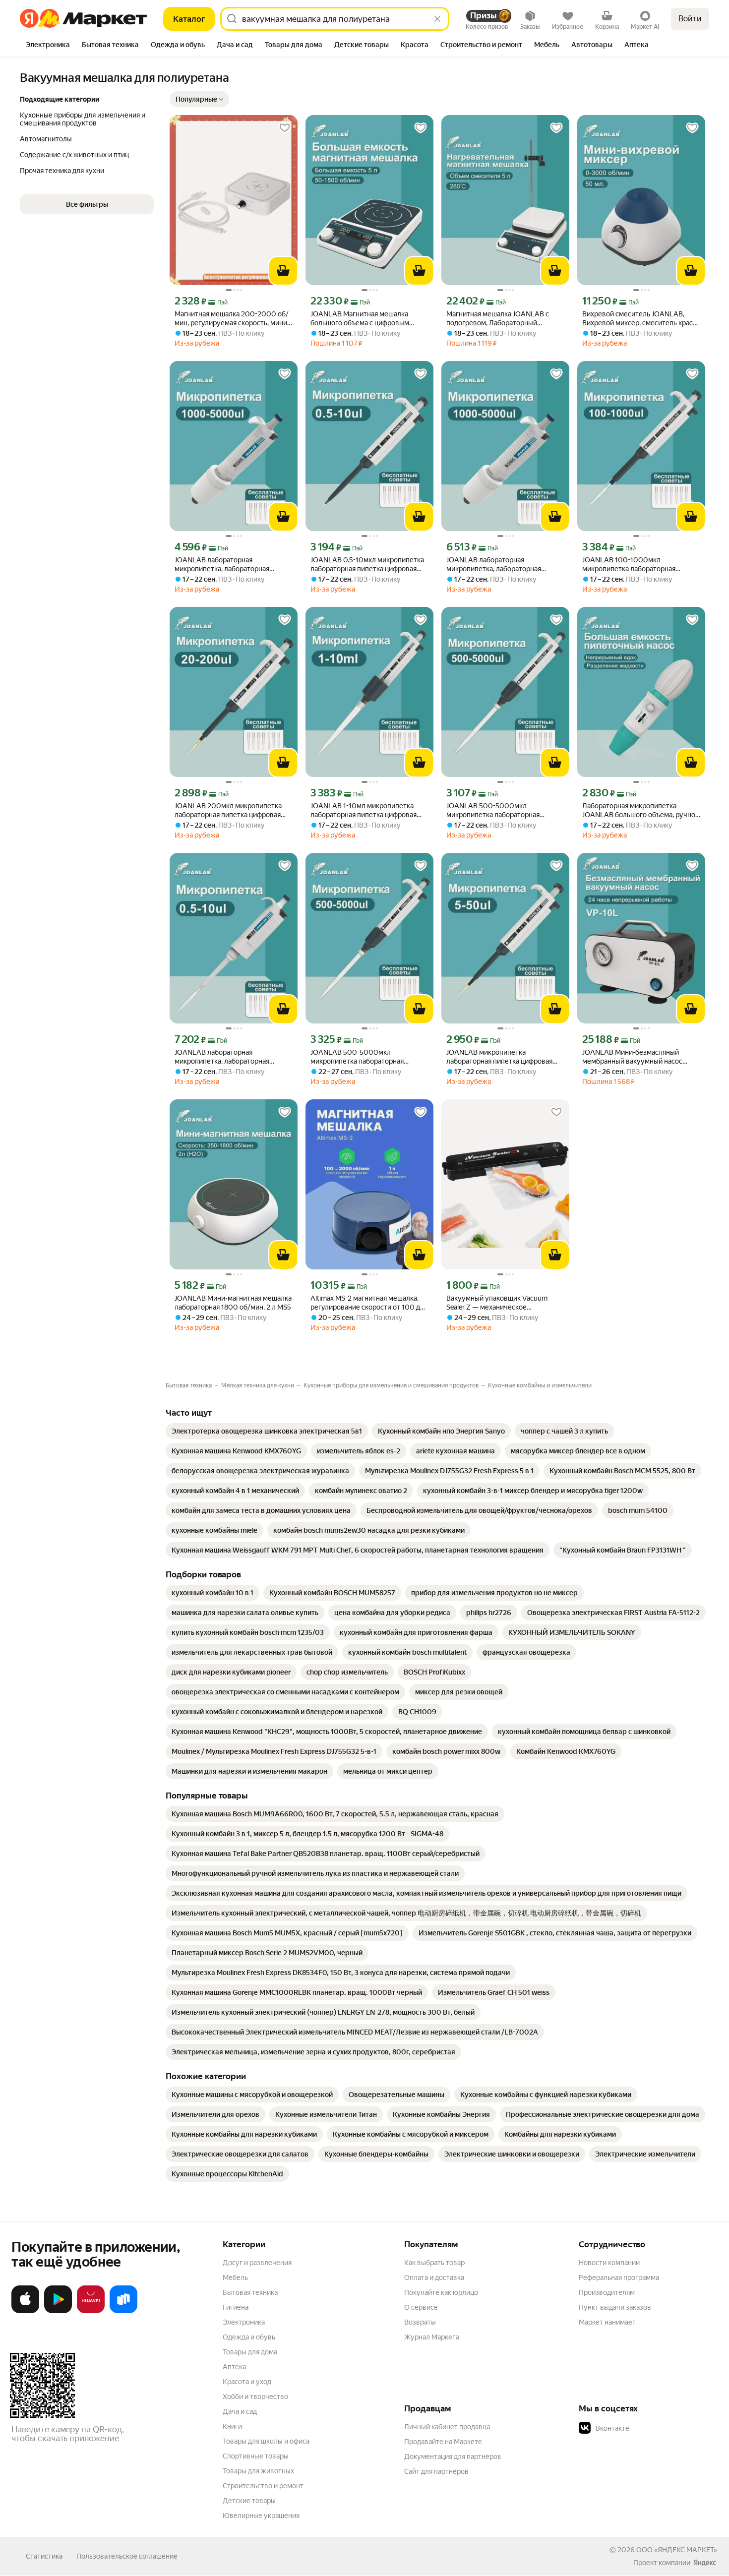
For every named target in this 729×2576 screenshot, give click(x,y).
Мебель (235, 2277)
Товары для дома (250, 2352)
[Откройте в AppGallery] (91, 2311)
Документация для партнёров (453, 2456)
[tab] (48, 46)
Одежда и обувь (249, 2337)
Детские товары (249, 2501)
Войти (690, 19)
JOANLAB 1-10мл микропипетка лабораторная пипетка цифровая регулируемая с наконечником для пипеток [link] (367, 810)
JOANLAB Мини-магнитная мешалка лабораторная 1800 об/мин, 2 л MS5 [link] (233, 1303)
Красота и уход (247, 2382)
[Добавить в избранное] (285, 128)
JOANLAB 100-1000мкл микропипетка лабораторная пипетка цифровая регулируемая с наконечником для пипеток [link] (638, 565)
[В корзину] (283, 271)
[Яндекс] (705, 2563)
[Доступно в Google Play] (58, 2311)
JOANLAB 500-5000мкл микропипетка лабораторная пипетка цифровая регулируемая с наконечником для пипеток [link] (502, 810)
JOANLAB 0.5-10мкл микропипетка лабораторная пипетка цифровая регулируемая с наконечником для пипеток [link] (367, 565)
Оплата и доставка (434, 2277)
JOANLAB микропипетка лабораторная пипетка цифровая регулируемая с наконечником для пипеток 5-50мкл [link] (503, 1057)
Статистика (44, 2556)
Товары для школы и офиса (266, 2441)
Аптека (234, 2367)
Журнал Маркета (432, 2337)
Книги (232, 2426)
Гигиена (236, 2307)
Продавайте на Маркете (443, 2442)
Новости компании (609, 2263)
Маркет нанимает (607, 2322)
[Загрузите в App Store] (25, 2311)
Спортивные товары (256, 2456)
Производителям (607, 2292)
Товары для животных (258, 2471)
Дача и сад (240, 2411)
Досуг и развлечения (257, 2263)
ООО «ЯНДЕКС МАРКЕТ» (677, 2550)
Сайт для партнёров (436, 2471)
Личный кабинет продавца (447, 2427)
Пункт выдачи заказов (615, 2307)
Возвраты (420, 2322)
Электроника (244, 2322)
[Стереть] (437, 19)
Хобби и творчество (255, 2396)
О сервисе (421, 2307)
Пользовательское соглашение (127, 2556)
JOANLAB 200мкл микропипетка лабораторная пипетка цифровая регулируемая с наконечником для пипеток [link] (231, 810)
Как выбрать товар (434, 2263)
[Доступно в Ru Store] (123, 2311)
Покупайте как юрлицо (441, 2292)
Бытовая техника (250, 2292)
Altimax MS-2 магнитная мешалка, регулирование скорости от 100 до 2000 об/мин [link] (367, 1303)
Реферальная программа (619, 2277)
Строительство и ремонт (263, 2486)
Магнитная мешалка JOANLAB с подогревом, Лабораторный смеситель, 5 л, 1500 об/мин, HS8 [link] (500, 319)
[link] (267, 1431)
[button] (199, 99)
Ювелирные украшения (261, 2516)
